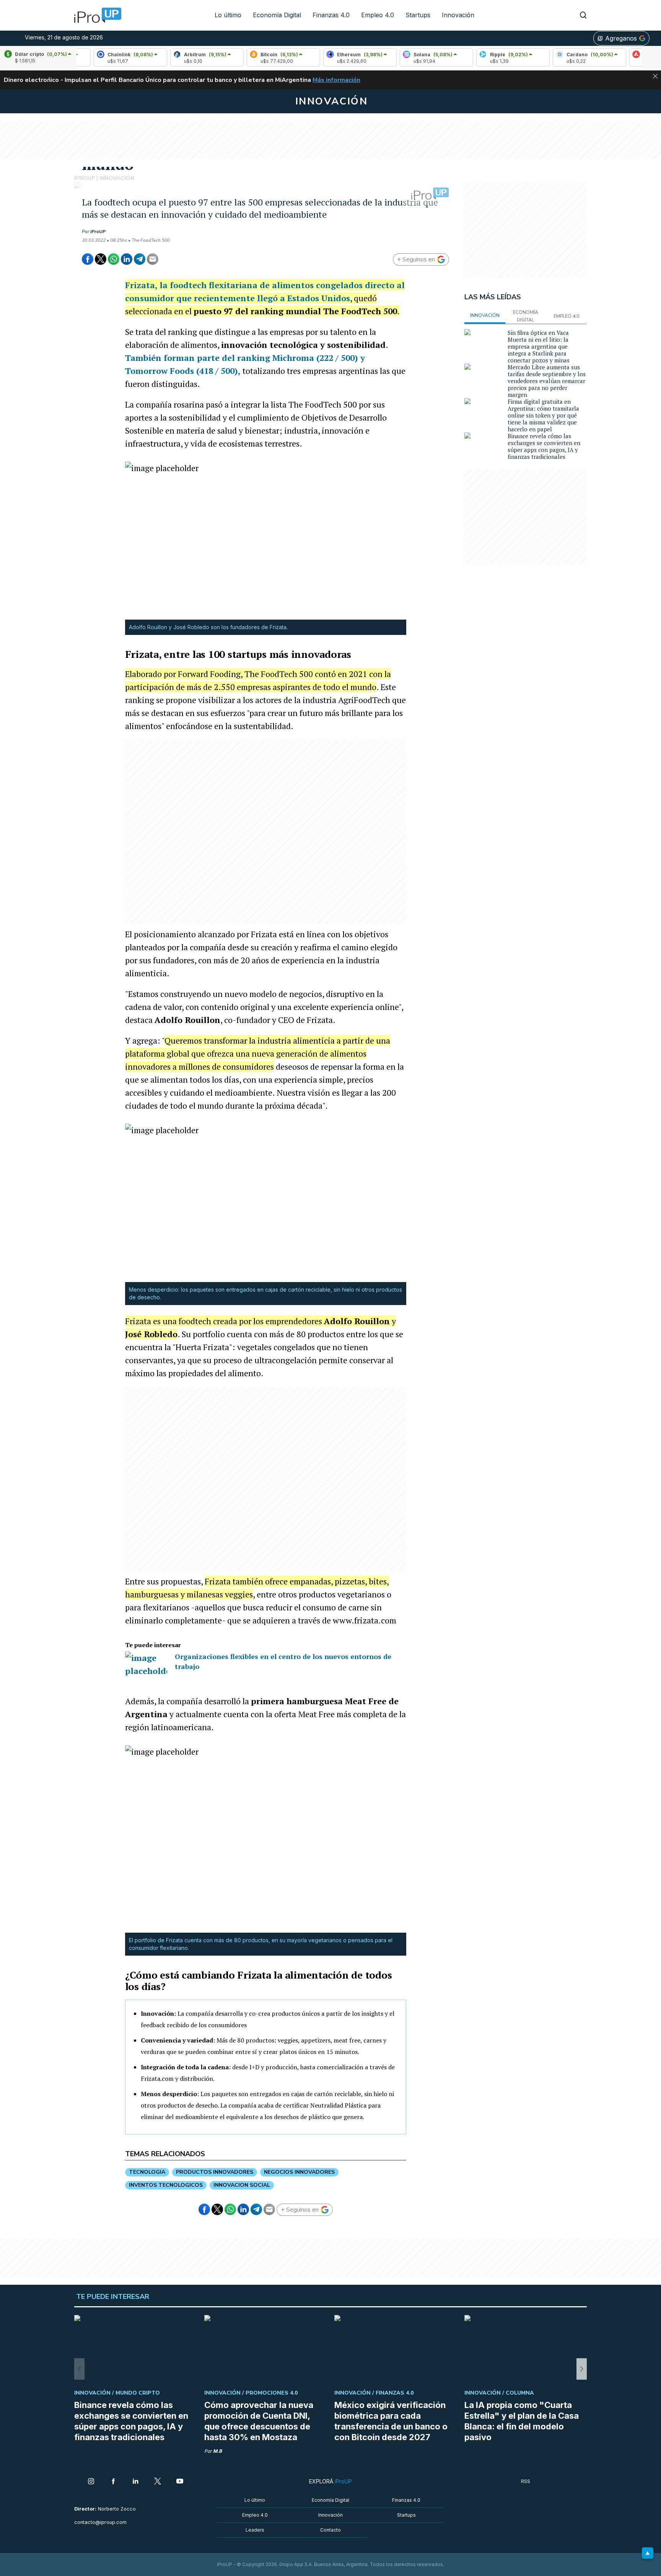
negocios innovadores (299, 2172)
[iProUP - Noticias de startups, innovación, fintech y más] (95, 15)
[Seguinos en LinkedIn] (135, 2482)
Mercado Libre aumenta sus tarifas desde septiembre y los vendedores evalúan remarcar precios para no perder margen (547, 381)
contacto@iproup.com (100, 2522)
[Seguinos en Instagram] (91, 2482)
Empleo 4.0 (378, 15)
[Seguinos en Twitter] (158, 2482)
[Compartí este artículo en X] (101, 259)
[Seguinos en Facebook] (113, 2482)
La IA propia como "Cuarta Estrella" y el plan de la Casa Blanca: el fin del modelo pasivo (522, 2421)
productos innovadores (215, 2172)
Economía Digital (277, 15)
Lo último (228, 15)
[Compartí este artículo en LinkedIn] (127, 259)
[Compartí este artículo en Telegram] (140, 259)
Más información (336, 80)
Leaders (255, 2530)
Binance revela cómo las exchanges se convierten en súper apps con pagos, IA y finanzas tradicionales (544, 446)
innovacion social (242, 2185)
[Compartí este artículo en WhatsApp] (114, 259)
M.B (217, 2451)
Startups (418, 15)
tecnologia (147, 2172)
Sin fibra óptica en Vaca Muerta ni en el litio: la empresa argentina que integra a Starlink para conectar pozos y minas (539, 346)
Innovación (458, 15)
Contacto (330, 2530)
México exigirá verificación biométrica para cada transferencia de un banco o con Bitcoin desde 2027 (391, 2421)
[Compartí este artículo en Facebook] (88, 259)
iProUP (98, 232)
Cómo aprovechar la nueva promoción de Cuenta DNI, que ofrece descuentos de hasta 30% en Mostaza (259, 2421)
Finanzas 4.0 (331, 15)
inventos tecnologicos (166, 2185)
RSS (526, 2481)
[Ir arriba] (648, 2553)
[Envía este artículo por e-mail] (153, 259)
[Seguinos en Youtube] (180, 2482)
